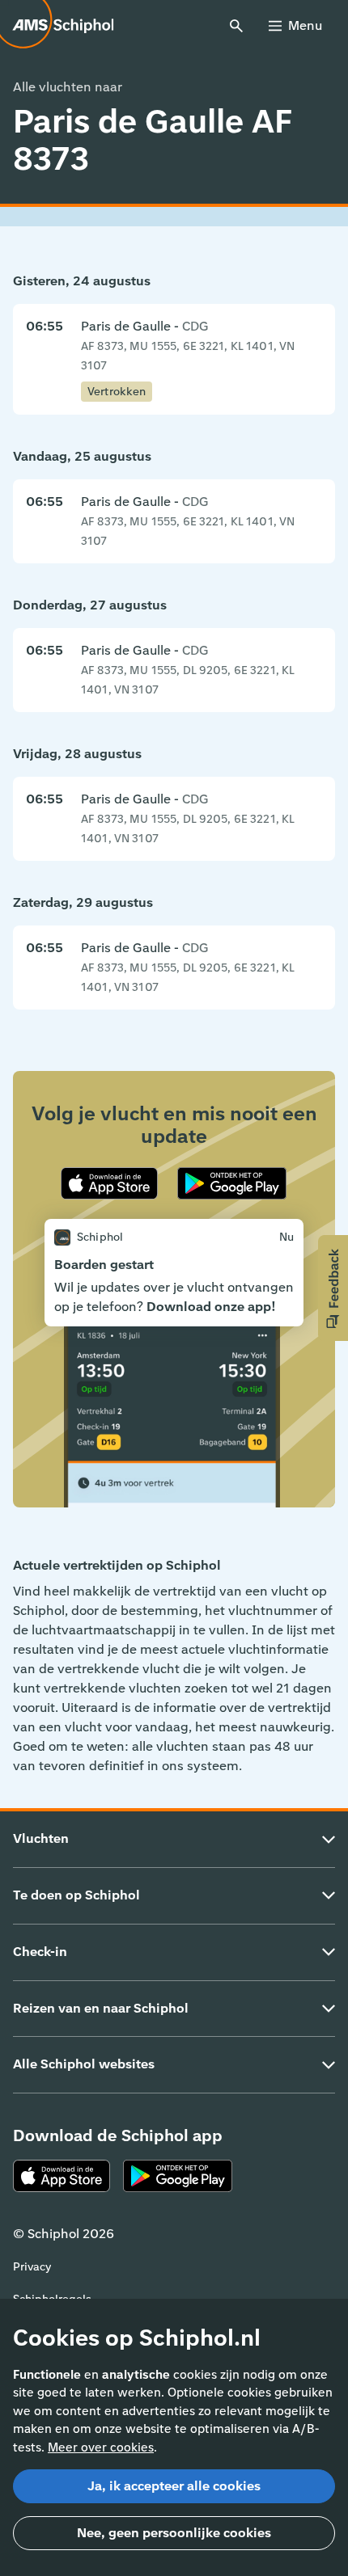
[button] (333, 1288)
